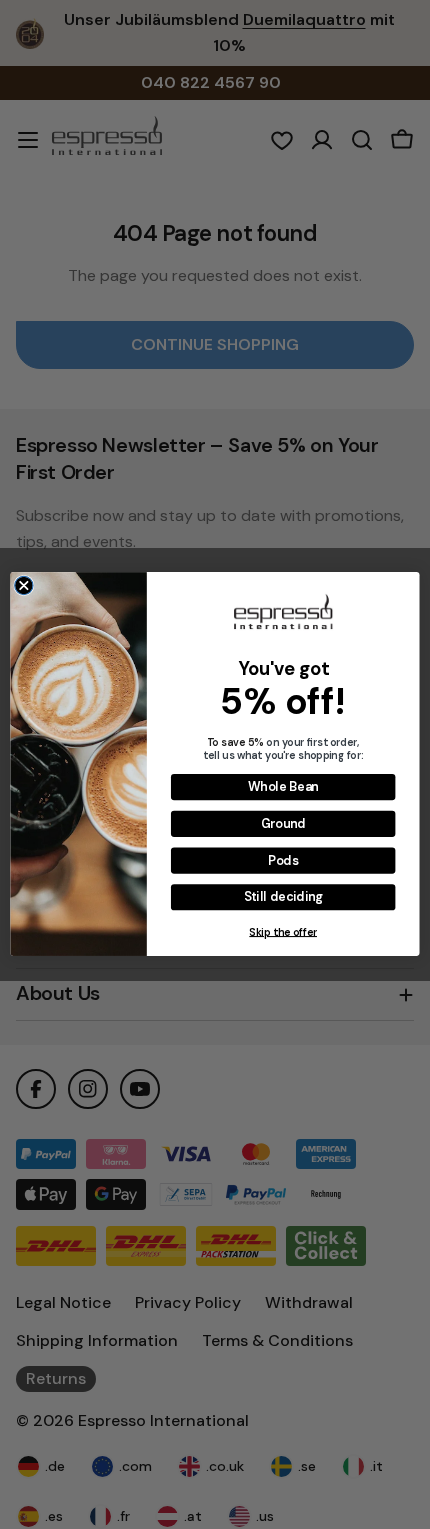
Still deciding (283, 897)
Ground (283, 824)
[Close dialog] (24, 586)
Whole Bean (283, 787)
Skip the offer (283, 933)
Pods (282, 861)
